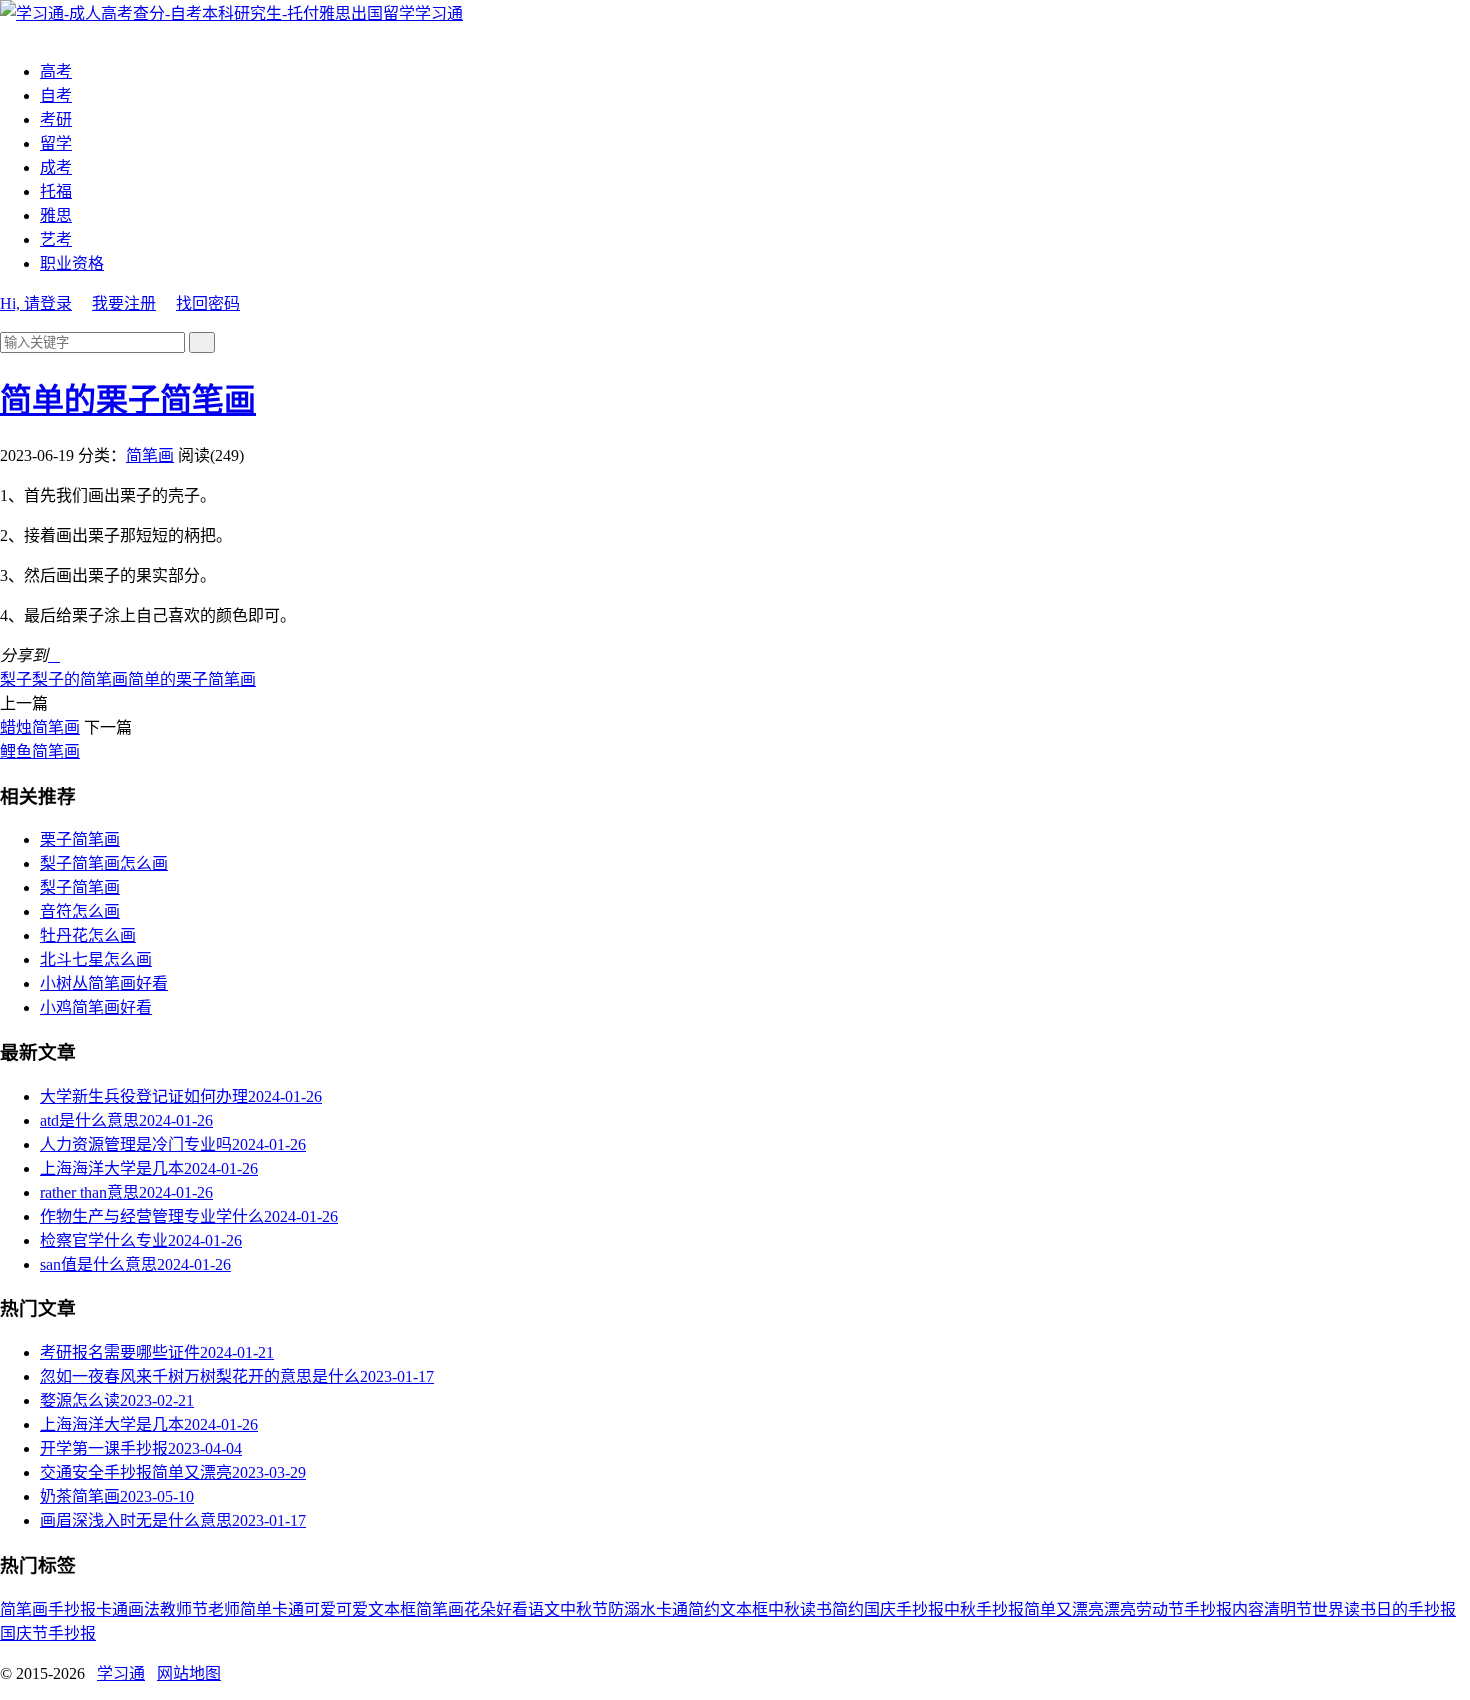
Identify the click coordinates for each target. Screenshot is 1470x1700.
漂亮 (1120, 1609)
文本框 (744, 1609)
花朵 (480, 1609)
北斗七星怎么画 (96, 959)
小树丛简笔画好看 (104, 983)
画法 (144, 1609)
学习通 (439, 13)
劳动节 (1160, 1609)
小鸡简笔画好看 (96, 1007)
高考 (56, 71)
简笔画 (150, 455)
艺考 (56, 239)
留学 (56, 143)
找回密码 (208, 303)
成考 (56, 167)
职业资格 (72, 263)
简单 (256, 1609)
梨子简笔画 (80, 887)
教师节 (184, 1609)
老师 (224, 1609)
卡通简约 (688, 1609)
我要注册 (124, 303)
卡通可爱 (304, 1609)
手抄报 (72, 1609)
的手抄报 (1424, 1609)
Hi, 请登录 (36, 303)
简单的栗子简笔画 (128, 400)
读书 (816, 1609)
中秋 (784, 1609)
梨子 (16, 679)
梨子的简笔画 (80, 679)
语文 (544, 1609)
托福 (56, 191)
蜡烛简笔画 (40, 727)
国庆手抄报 (904, 1609)
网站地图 (189, 1673)
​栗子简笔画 (80, 839)
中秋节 (584, 1609)
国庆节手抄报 (48, 1633)
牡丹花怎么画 (88, 935)
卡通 (112, 1609)
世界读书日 (1352, 1609)
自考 (56, 95)
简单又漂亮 (1064, 1609)
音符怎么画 (80, 911)
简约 (848, 1609)
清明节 (1288, 1609)
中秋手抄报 (984, 1609)
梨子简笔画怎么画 (104, 863)
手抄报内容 (1224, 1609)
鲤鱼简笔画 (40, 751)
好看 (512, 1609)
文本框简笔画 (416, 1609)
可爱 (352, 1609)
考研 (56, 119)
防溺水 (632, 1609)
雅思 (56, 215)
